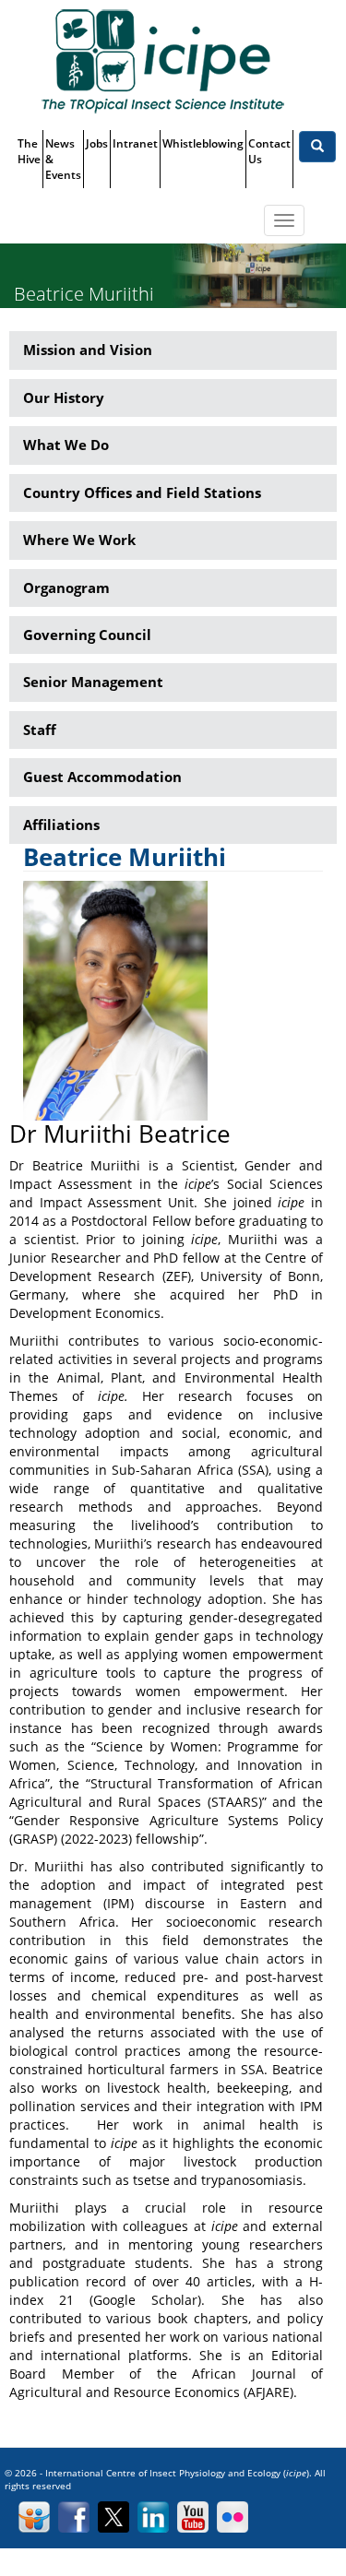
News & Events (63, 159)
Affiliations (61, 825)
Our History (64, 398)
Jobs (97, 143)
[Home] (162, 60)
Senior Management (93, 682)
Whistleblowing (203, 143)
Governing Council (87, 635)
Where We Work (79, 540)
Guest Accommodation (102, 777)
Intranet (135, 143)
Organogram (66, 588)
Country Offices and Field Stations (142, 493)
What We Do (66, 445)
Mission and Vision (88, 350)
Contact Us (269, 151)
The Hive (29, 151)
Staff (40, 730)
